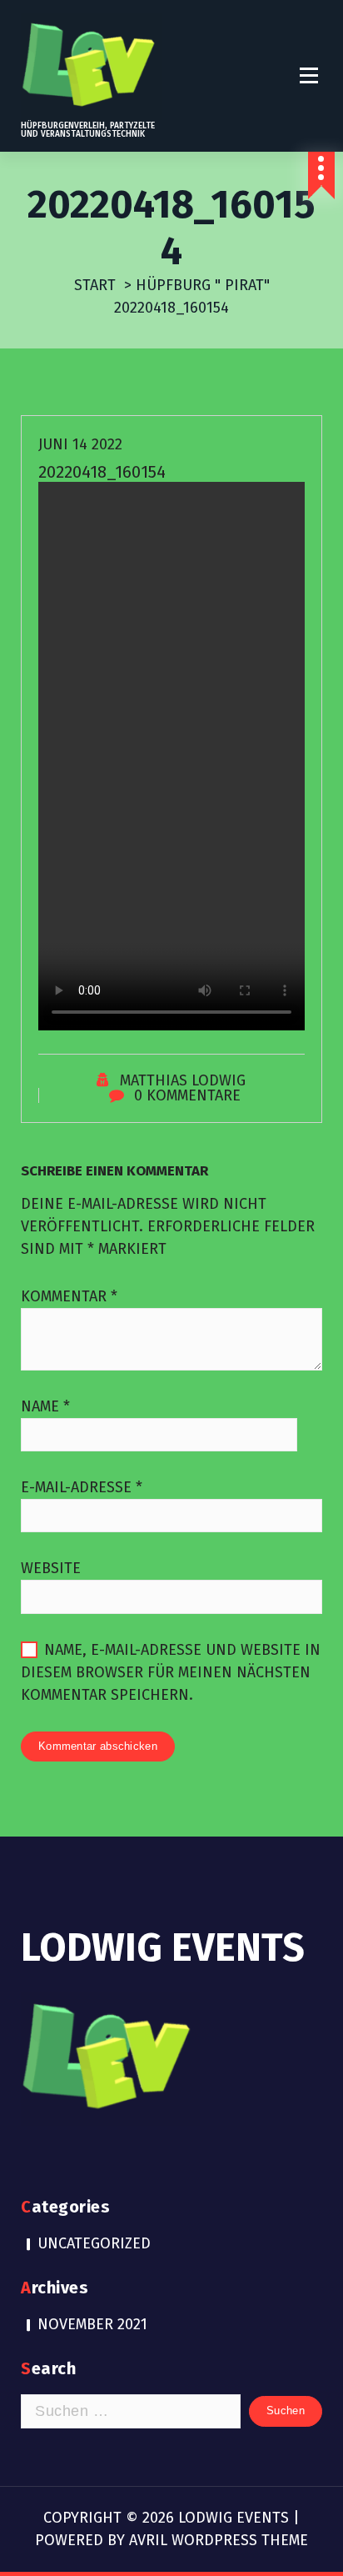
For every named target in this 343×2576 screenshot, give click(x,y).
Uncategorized (94, 2243)
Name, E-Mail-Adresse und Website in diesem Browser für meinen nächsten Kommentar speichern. (171, 1672)
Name (45, 1406)
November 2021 (92, 2324)
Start (95, 285)
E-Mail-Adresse (82, 1487)
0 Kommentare (187, 1095)
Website (51, 1568)
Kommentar (69, 1296)
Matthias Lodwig (183, 1080)
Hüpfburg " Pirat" (203, 285)
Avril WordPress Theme (219, 2540)
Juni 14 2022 (80, 444)
